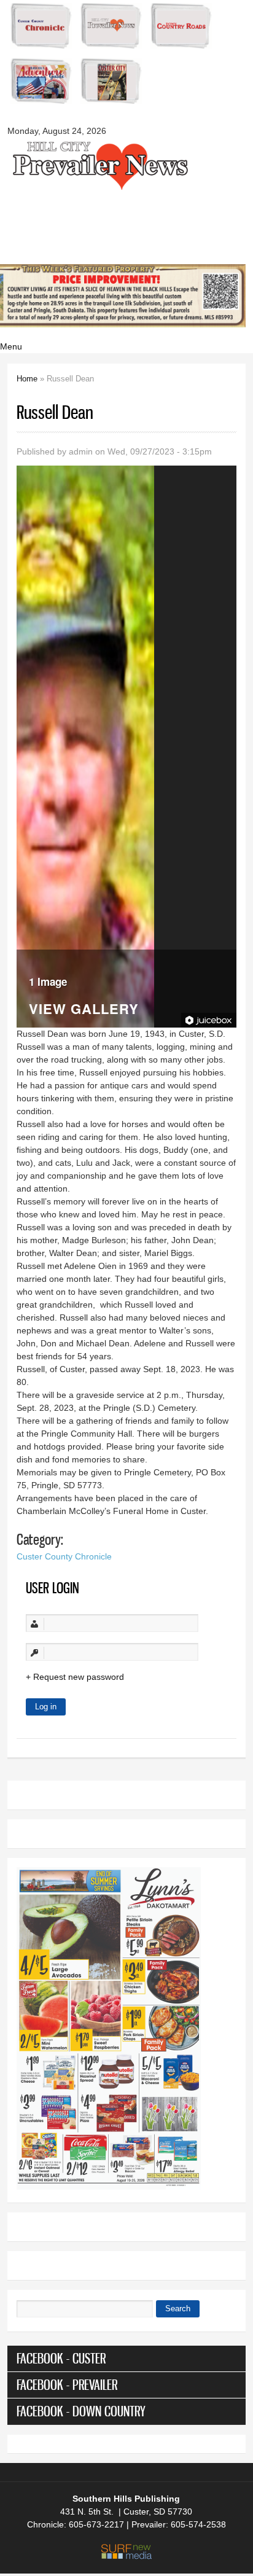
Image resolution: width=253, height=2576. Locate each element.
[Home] (99, 189)
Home (27, 379)
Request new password (79, 1677)
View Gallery (84, 1010)
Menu (11, 346)
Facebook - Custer (61, 2358)
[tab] (126, 2359)
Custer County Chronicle (64, 1556)
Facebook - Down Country (81, 2411)
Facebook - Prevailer (67, 2385)
